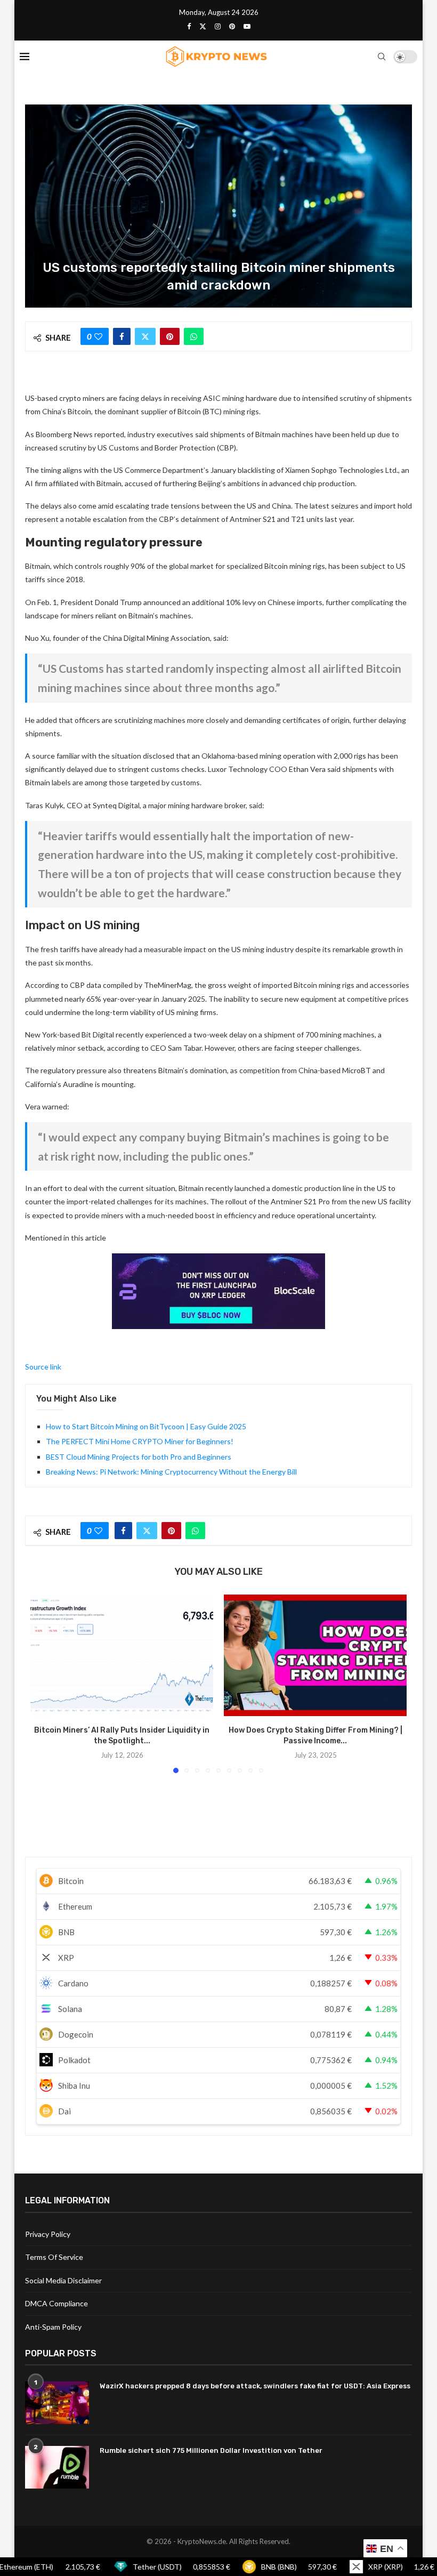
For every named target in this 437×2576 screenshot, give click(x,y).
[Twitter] (203, 26)
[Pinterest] (232, 26)
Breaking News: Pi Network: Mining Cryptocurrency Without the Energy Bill (171, 1472)
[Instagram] (218, 26)
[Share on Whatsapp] (194, 336)
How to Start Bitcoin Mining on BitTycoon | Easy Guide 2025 (146, 1426)
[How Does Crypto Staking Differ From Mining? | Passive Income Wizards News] (315, 1656)
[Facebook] (189, 26)
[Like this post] (98, 336)
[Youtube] (247, 26)
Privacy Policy (48, 2234)
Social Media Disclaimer (63, 2280)
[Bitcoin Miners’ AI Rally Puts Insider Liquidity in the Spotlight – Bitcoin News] (122, 1656)
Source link (43, 1367)
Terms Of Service (54, 2257)
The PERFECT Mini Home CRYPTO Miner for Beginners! (140, 1441)
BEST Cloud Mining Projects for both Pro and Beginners (139, 1457)
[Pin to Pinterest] (170, 336)
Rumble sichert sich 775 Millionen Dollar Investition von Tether (211, 2450)
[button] (45, 1683)
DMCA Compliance (56, 2303)
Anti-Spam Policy (53, 2327)
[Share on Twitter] (145, 336)
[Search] (382, 57)
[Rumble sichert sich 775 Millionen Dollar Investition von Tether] (57, 2467)
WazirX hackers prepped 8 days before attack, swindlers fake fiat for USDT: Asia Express (255, 2386)
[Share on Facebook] (122, 336)
